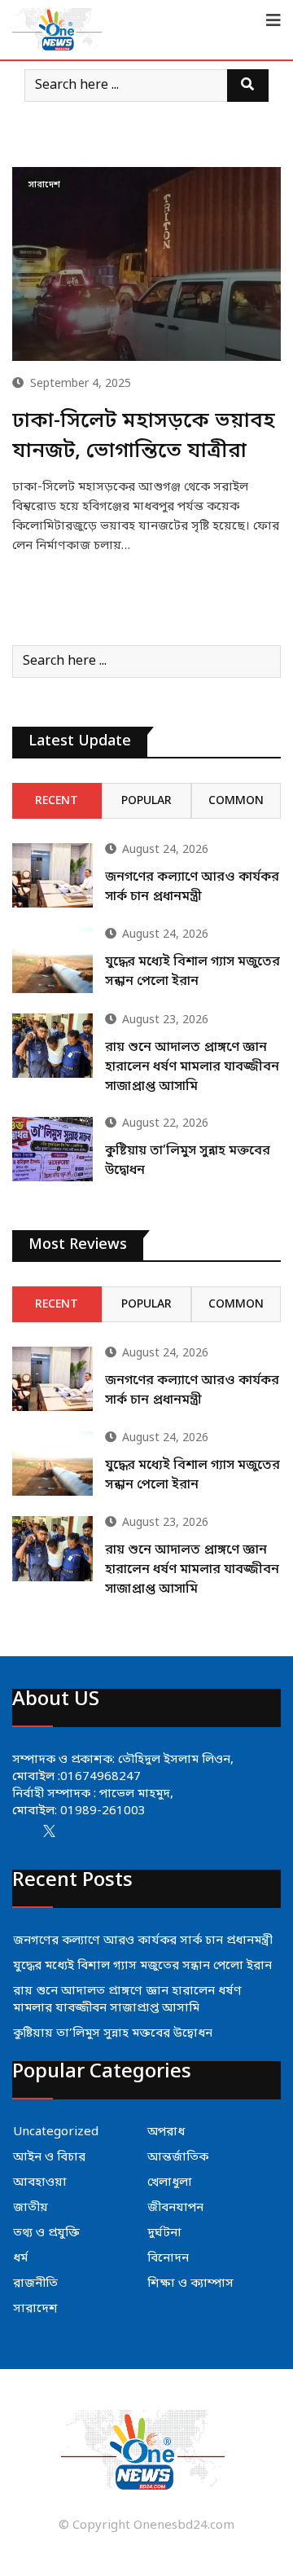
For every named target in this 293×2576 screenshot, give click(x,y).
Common (236, 801)
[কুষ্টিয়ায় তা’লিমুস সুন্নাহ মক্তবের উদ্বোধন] (52, 1149)
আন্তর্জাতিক (178, 2157)
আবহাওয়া (40, 2183)
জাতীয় (31, 2208)
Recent (57, 801)
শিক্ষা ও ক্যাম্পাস (190, 2284)
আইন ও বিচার (49, 2157)
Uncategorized (56, 2132)
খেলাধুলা (170, 2183)
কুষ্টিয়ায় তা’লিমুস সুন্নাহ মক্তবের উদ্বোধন (113, 2033)
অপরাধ (166, 2132)
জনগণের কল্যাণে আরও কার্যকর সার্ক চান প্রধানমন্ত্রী (143, 1941)
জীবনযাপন (175, 2208)
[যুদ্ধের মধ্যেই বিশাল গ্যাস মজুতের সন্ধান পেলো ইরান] (52, 960)
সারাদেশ (35, 2309)
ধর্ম (20, 2258)
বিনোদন (168, 2258)
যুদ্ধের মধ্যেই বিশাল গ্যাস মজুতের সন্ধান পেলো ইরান (142, 1966)
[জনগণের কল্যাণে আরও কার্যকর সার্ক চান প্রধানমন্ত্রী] (52, 875)
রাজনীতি (35, 2284)
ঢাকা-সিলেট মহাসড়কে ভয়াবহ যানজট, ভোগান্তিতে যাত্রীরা (144, 436)
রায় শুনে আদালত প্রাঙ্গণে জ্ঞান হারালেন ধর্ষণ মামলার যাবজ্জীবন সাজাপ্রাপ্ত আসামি (192, 1067)
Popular (146, 801)
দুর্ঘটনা (164, 2233)
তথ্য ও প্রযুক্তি (46, 2233)
